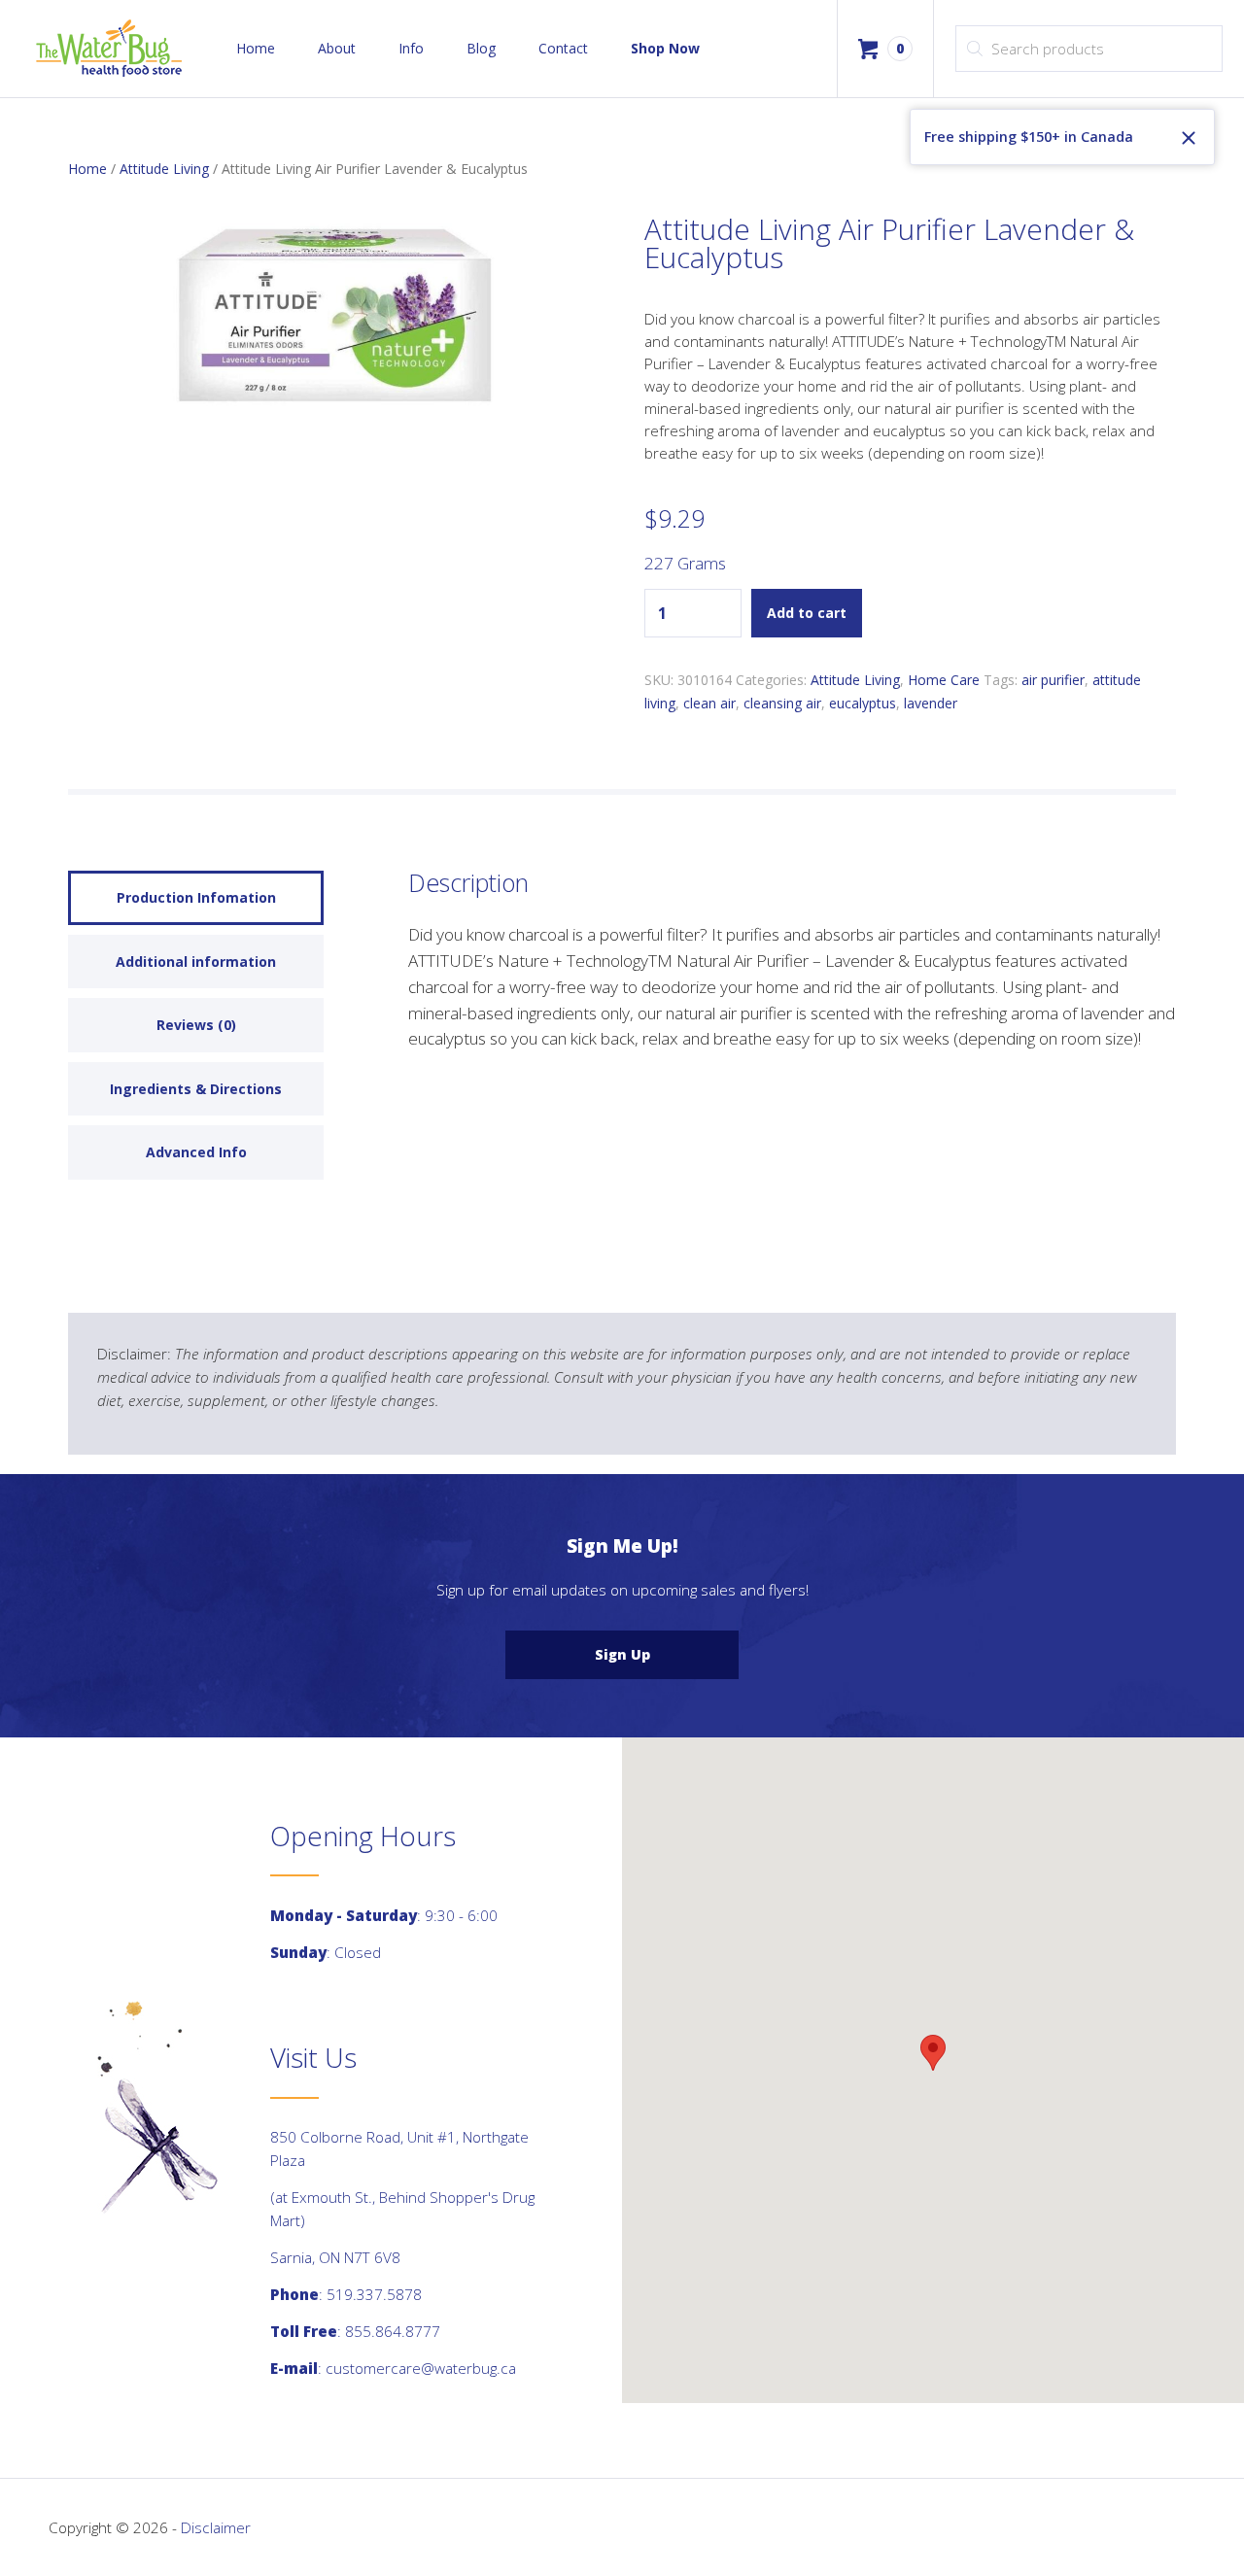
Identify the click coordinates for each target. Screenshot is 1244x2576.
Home (256, 48)
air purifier (1053, 680)
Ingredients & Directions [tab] (196, 1089)
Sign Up (622, 1654)
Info (411, 48)
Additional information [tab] (196, 962)
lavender (931, 703)
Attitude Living (164, 169)
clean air (709, 703)
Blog (481, 48)
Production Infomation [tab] (196, 897)
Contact (563, 48)
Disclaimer (216, 2527)
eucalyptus (863, 703)
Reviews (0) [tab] (196, 1025)
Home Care (944, 680)
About (337, 48)
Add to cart (807, 613)
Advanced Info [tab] (196, 1152)
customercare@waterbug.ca (421, 2368)
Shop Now (665, 48)
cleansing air (782, 703)
